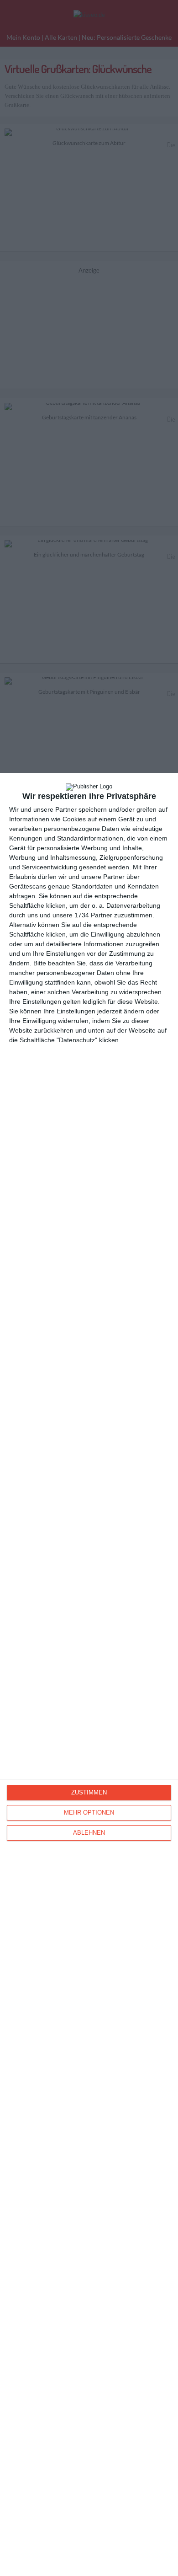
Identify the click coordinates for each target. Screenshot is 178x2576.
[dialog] (89, 1674)
